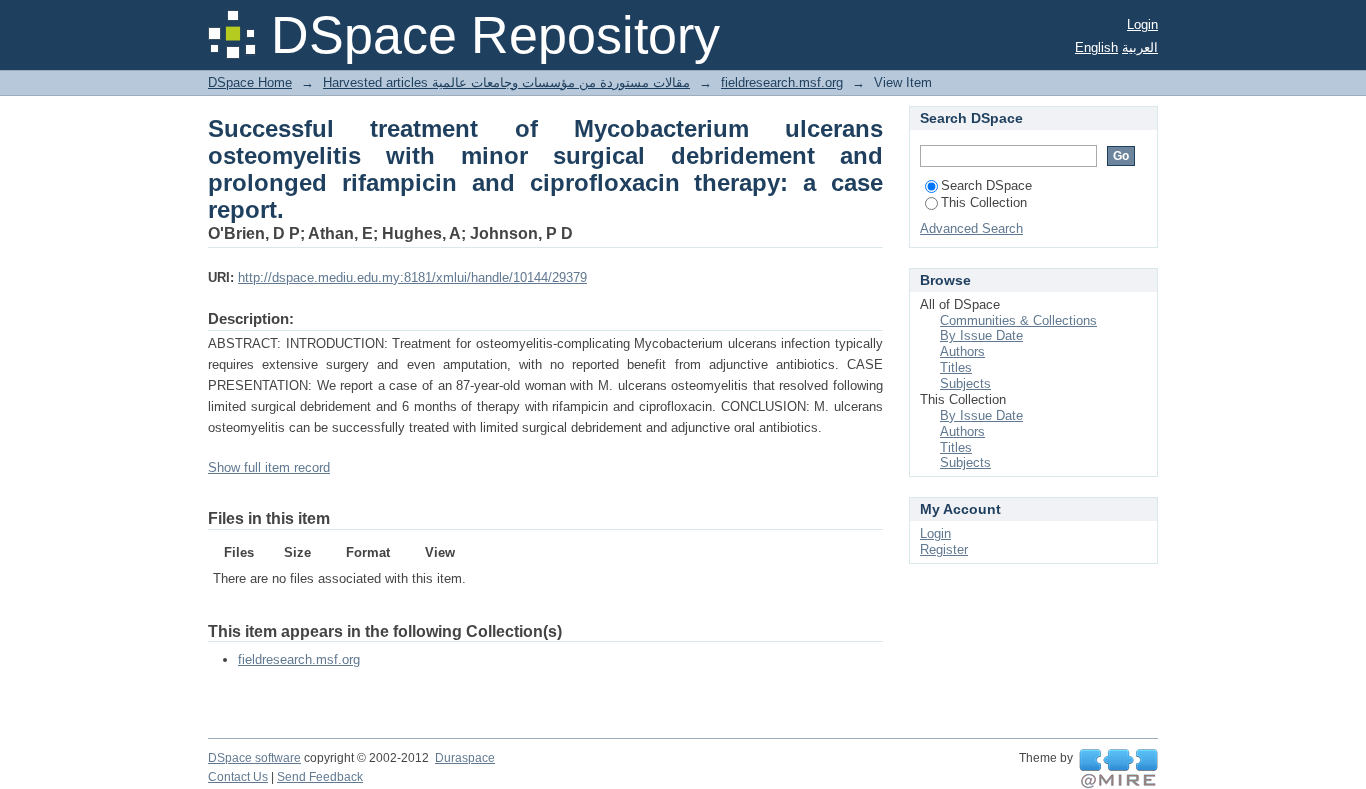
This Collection (984, 202)
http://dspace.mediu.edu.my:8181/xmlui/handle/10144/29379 (412, 277)
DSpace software (254, 758)
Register (944, 549)
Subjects (965, 383)
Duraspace (465, 758)
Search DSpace (986, 185)
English (1096, 47)
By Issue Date (981, 335)
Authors (962, 351)
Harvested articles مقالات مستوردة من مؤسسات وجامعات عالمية (506, 82)
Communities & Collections (1018, 320)
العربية (1140, 47)
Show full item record (269, 467)
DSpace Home (250, 82)
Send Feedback (320, 777)
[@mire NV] (1118, 769)
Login (1142, 24)
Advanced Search (971, 228)
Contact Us (238, 777)
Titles (956, 367)
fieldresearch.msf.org (782, 82)
